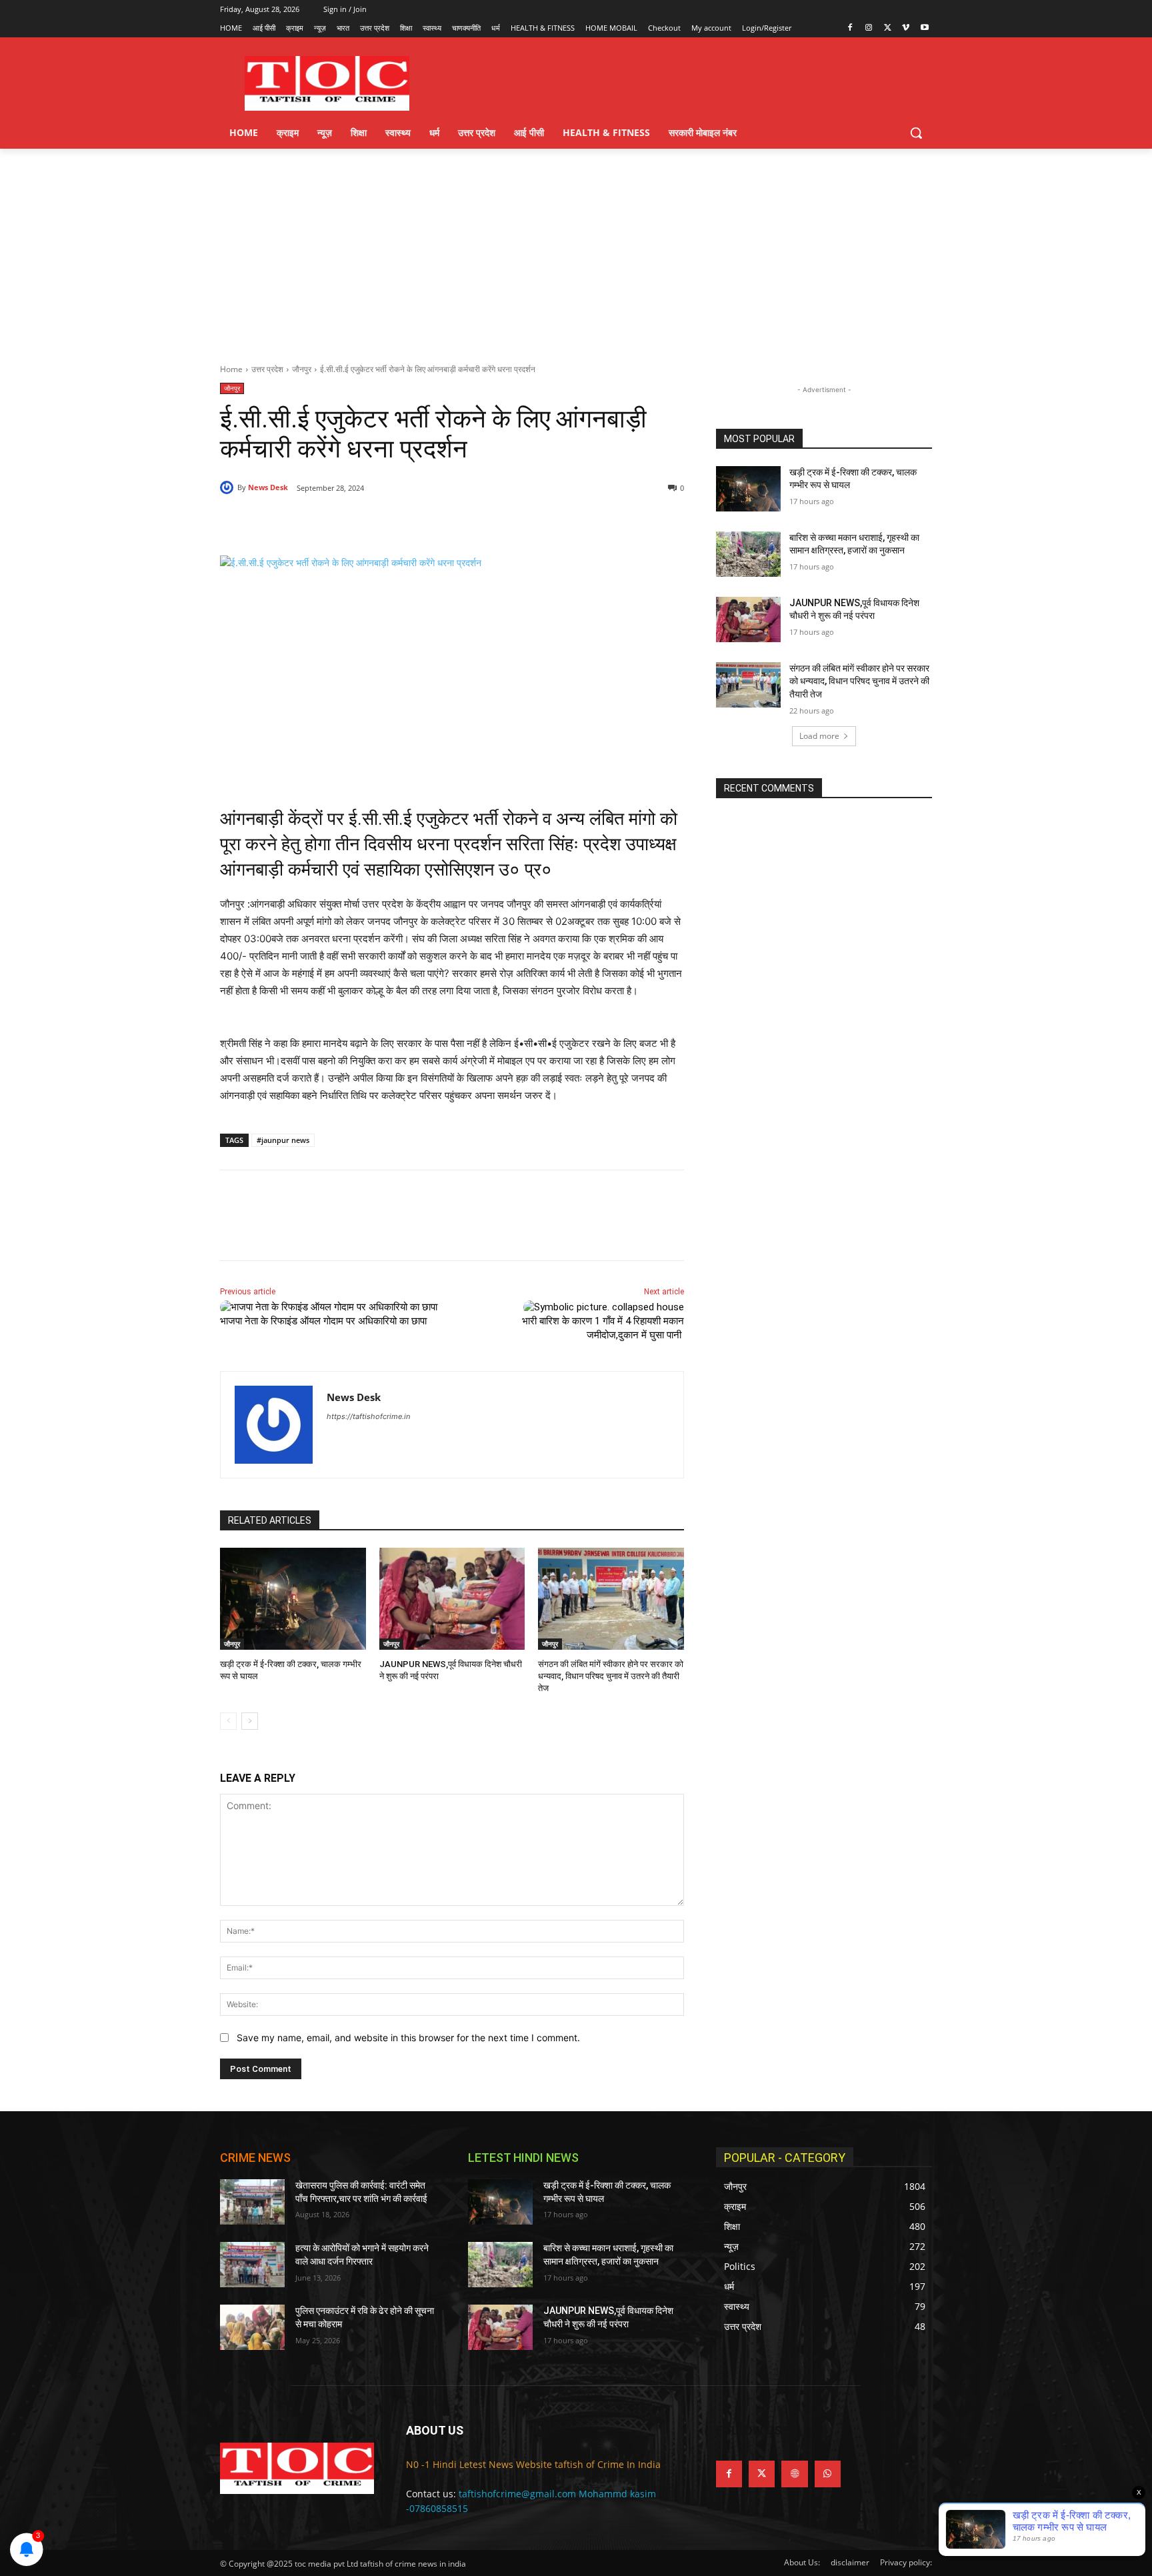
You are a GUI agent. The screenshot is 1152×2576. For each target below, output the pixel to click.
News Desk (268, 487)
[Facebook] (850, 28)
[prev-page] (228, 1721)
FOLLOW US (749, 2430)
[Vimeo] (906, 28)
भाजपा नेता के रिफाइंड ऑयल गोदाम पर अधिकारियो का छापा (325, 1321)
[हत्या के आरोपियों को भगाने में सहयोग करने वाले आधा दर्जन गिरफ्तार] (252, 2265)
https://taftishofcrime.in (368, 1416)
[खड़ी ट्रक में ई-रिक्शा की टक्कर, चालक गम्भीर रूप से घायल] (293, 1599)
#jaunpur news (283, 1140)
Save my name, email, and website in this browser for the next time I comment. (408, 2038)
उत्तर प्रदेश (267, 369)
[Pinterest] (373, 522)
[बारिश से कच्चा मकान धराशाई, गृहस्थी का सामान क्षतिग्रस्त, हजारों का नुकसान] (748, 554)
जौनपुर (302, 369)
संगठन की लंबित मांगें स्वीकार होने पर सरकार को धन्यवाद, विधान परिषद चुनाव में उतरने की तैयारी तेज (611, 1676)
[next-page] (250, 1721)
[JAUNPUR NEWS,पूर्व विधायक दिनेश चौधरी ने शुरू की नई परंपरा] (452, 1599)
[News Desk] (229, 487)
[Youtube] (924, 28)
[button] (916, 133)
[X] (888, 28)
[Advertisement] (576, 249)
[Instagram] (869, 28)
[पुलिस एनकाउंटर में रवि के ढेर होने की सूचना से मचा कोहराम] (252, 2327)
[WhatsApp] (404, 522)
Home (231, 369)
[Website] (794, 2474)
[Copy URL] (435, 522)
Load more (819, 736)
